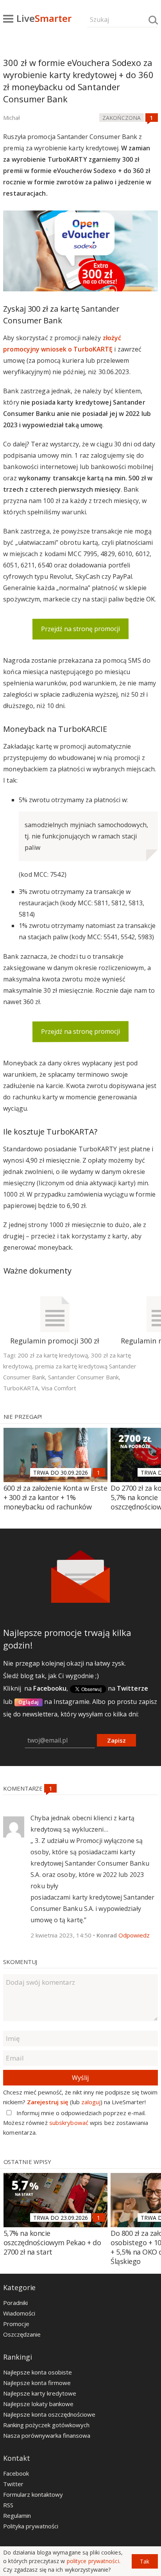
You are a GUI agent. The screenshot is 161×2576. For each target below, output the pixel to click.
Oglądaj (29, 1702)
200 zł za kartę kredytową (53, 1355)
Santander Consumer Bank (83, 1377)
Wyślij (80, 2078)
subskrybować (69, 2123)
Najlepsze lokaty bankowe (38, 2404)
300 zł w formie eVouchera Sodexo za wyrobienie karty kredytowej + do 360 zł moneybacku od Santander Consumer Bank (78, 81)
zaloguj (91, 2102)
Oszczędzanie (22, 2334)
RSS (8, 2505)
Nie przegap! (23, 1416)
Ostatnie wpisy (28, 2162)
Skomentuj (20, 1962)
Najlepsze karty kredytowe (40, 2393)
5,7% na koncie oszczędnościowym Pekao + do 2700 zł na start (52, 2242)
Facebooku (50, 1688)
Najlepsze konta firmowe (37, 2383)
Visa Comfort (59, 1388)
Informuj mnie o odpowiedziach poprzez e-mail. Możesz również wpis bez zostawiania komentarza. (76, 2123)
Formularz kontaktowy (33, 2494)
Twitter (13, 2484)
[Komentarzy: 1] (152, 118)
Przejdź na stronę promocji (80, 629)
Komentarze (24, 1788)
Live (44, 18)
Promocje (16, 2324)
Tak (145, 2561)
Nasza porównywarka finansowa (47, 2435)
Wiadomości (19, 2313)
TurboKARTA (21, 1388)
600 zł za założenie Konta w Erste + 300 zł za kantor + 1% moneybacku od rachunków (55, 1497)
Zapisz (116, 1740)
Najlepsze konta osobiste (38, 2372)
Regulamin (17, 2515)
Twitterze (132, 1688)
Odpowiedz (134, 1935)
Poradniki (15, 2303)
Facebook (16, 2473)
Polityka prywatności (31, 2526)
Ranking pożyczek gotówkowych (46, 2425)
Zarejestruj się (48, 2102)
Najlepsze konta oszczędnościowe (49, 2414)
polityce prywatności (93, 2561)
